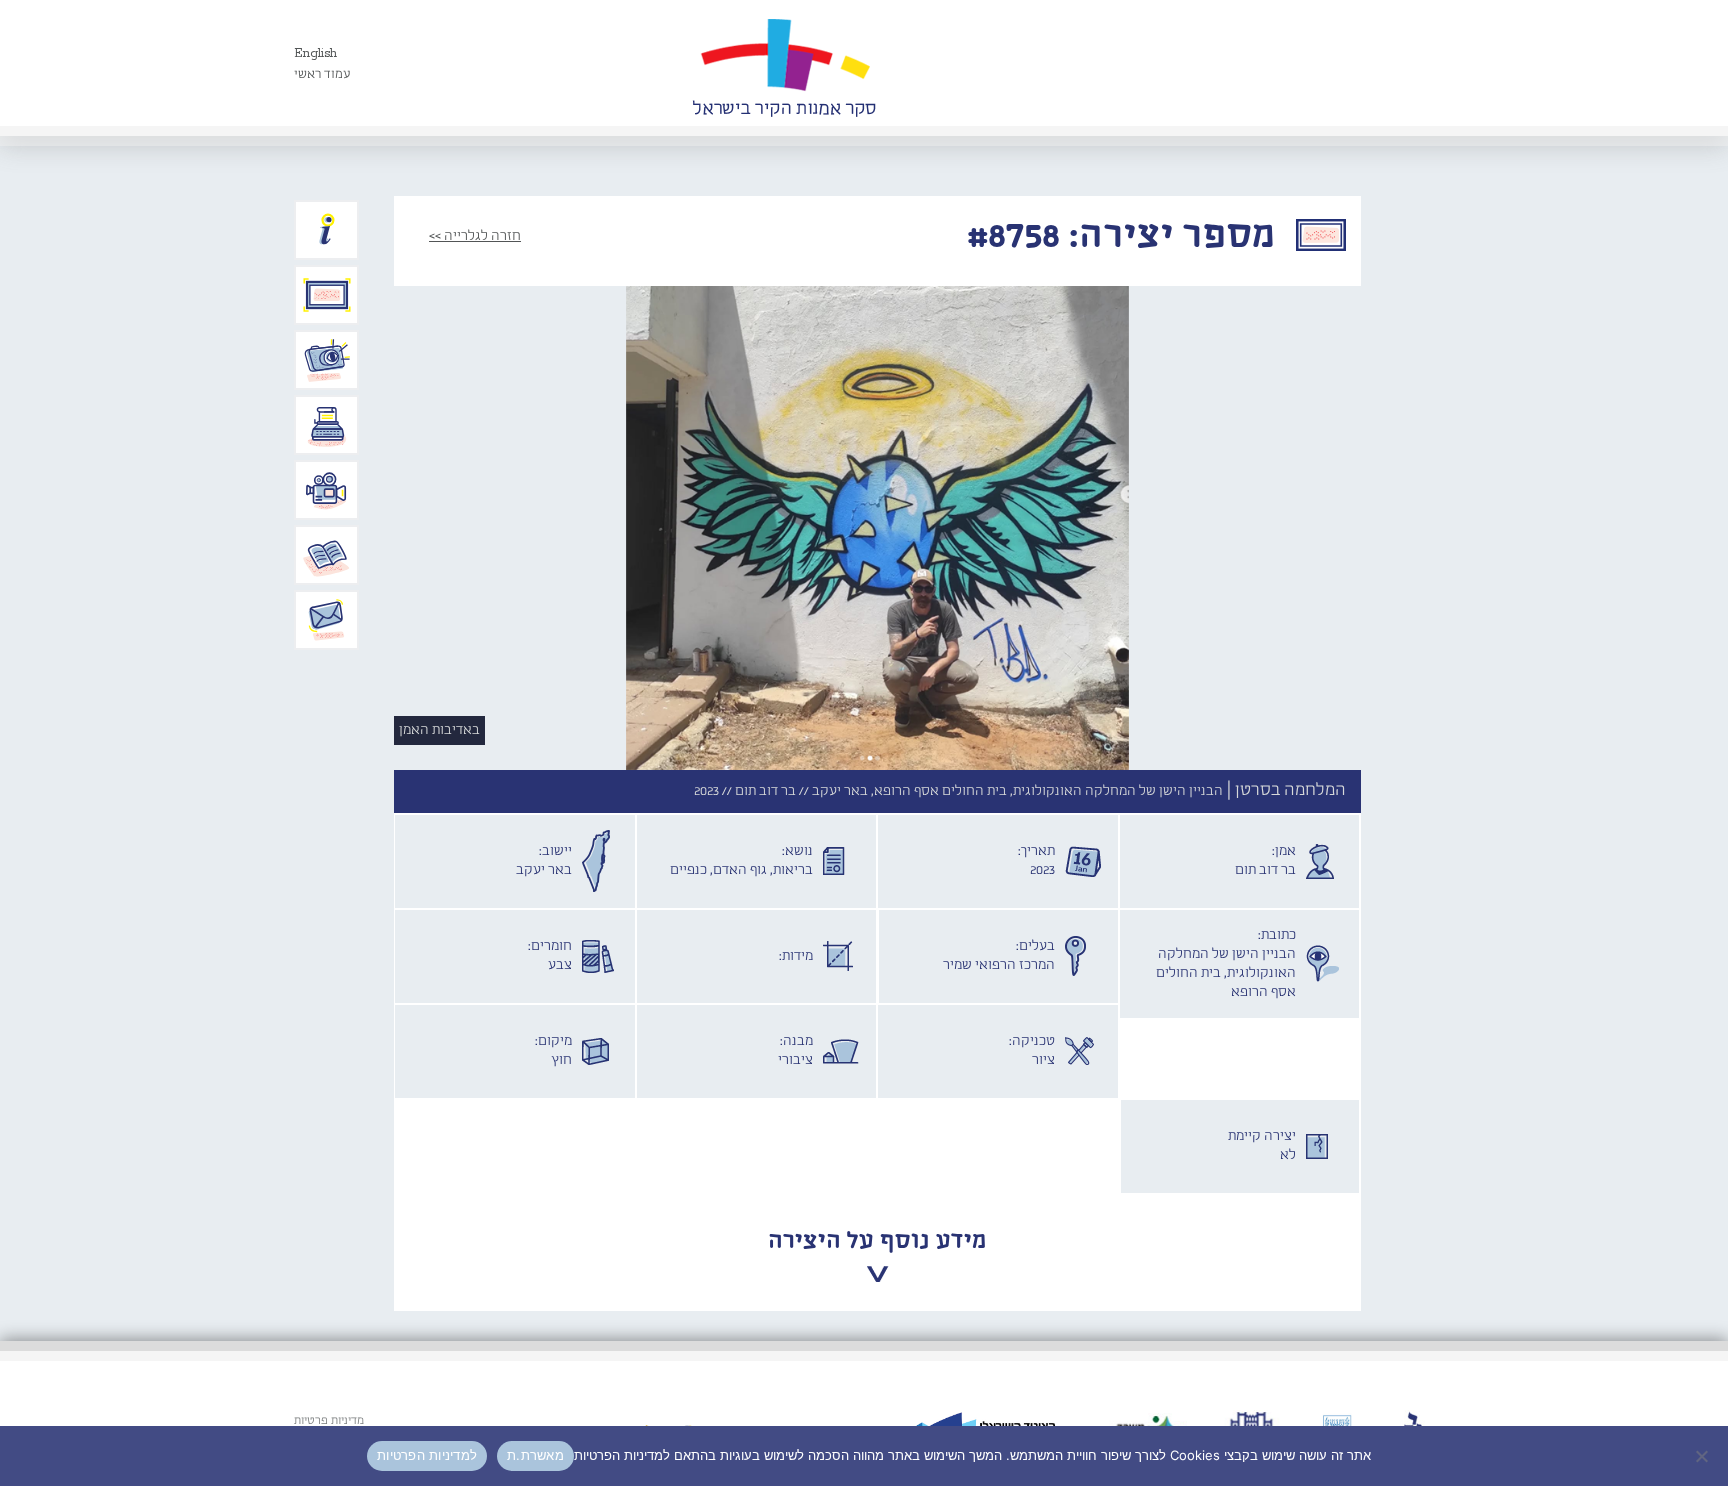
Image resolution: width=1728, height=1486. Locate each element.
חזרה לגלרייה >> (475, 236)
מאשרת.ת (535, 1455)
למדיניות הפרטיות (427, 1455)
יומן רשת (327, 425)
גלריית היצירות (327, 295)
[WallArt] (784, 63)
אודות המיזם (327, 230)
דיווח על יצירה (327, 360)
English (315, 53)
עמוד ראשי (322, 74)
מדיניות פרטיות (329, 1421)
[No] (1703, 1456)
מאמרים (327, 555)
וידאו (327, 490)
